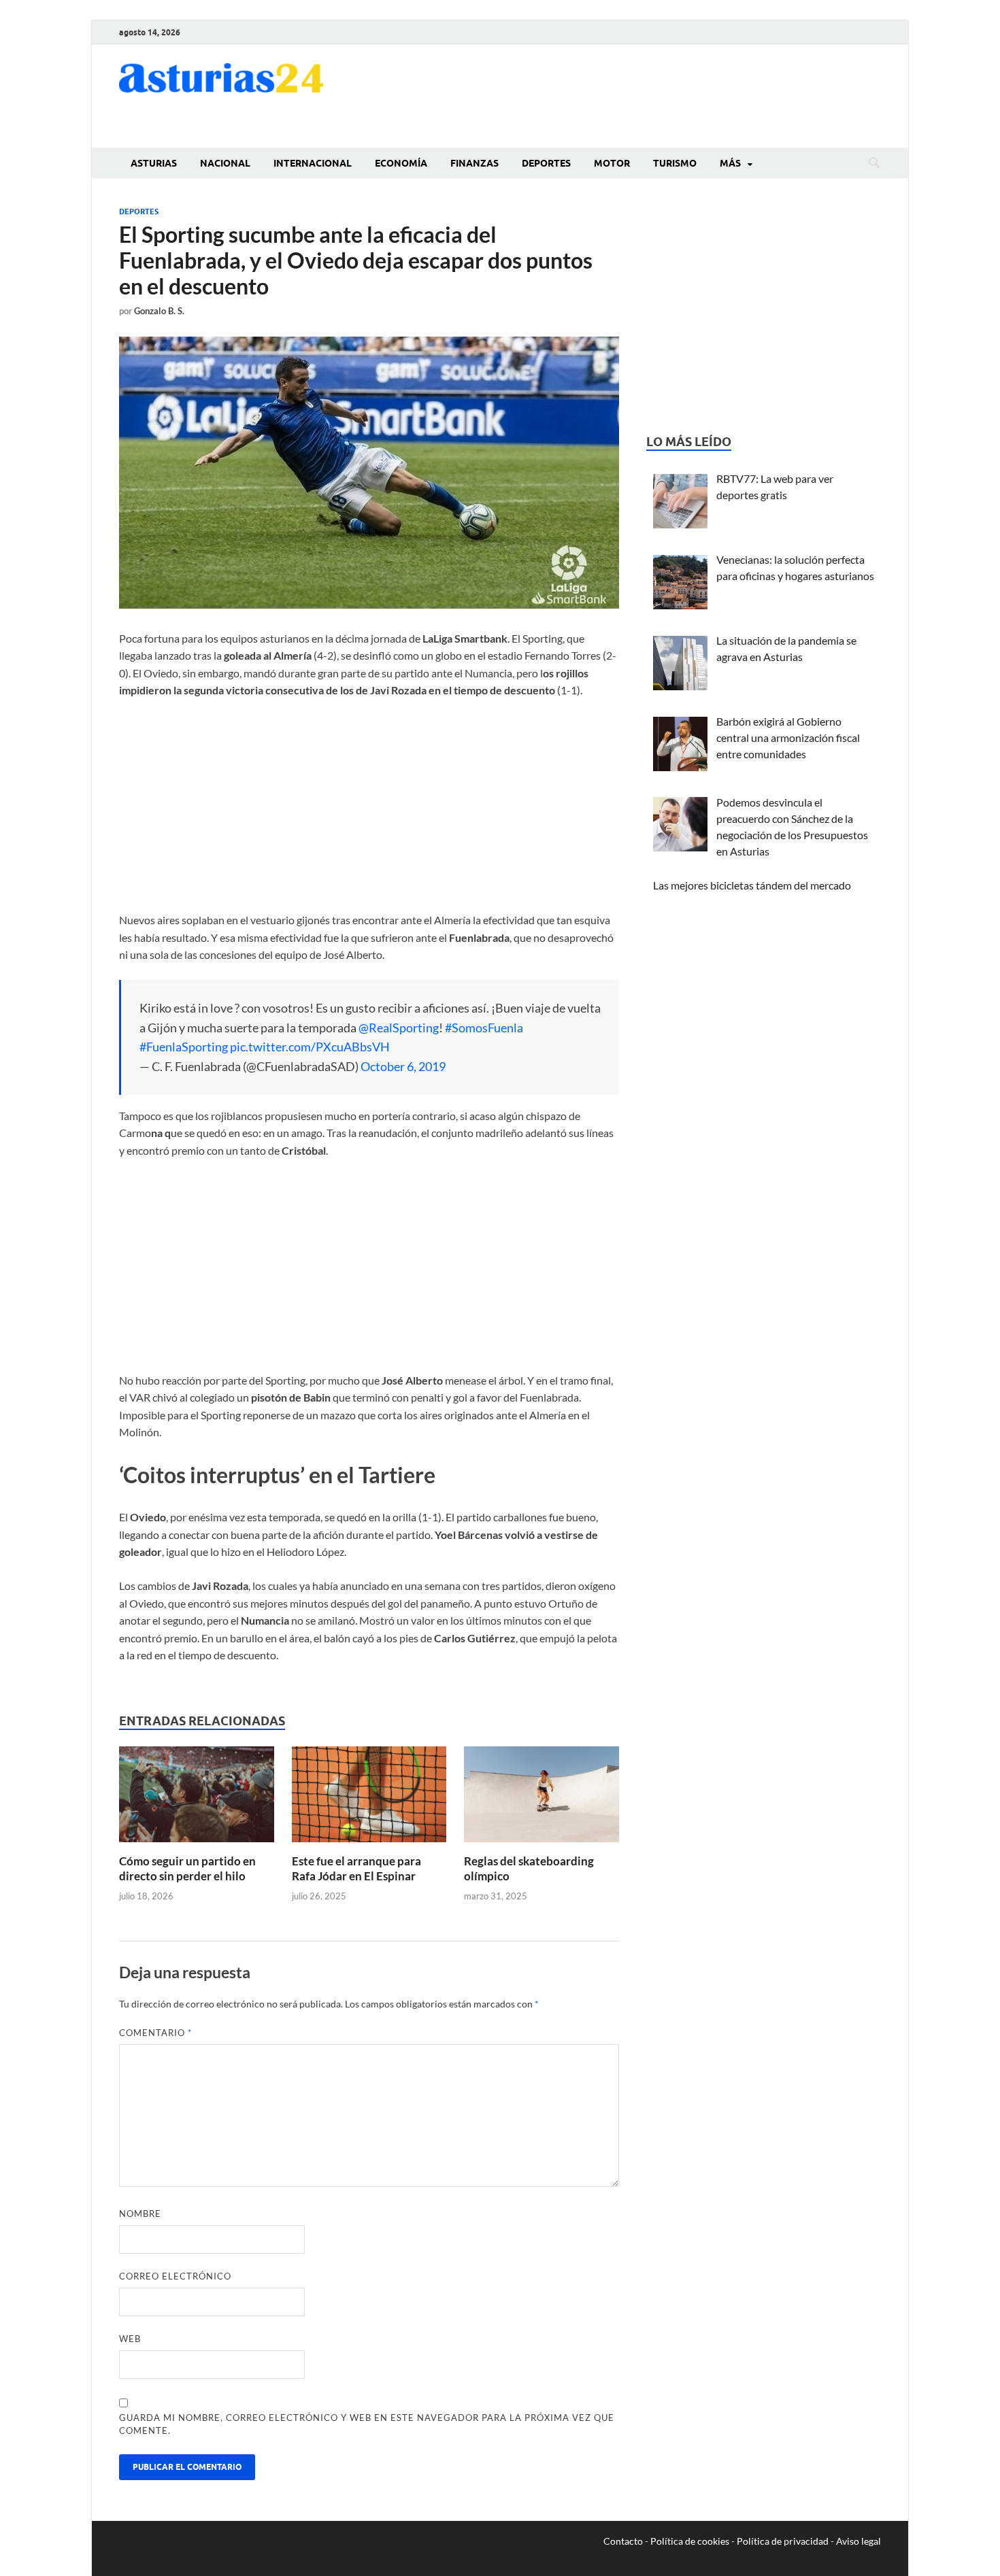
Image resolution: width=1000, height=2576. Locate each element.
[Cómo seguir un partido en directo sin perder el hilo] (197, 1798)
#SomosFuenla (484, 1028)
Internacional (313, 163)
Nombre (140, 2214)
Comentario (155, 2033)
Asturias (154, 163)
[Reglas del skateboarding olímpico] (541, 1798)
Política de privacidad (783, 2541)
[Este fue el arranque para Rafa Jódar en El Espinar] (369, 1798)
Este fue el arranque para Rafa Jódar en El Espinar (356, 1868)
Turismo (675, 163)
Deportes (546, 163)
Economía (401, 163)
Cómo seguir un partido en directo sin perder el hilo (187, 1868)
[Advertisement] (633, 94)
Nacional (225, 163)
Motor (612, 163)
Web (130, 2339)
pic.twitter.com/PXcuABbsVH (310, 1047)
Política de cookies (690, 2541)
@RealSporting (399, 1028)
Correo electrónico (175, 2276)
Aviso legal (859, 2541)
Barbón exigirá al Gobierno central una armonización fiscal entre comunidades (788, 738)
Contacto (623, 2541)
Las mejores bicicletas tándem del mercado (752, 885)
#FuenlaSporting (184, 1047)
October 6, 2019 (403, 1066)
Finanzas (474, 163)
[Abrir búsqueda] (874, 163)
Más (730, 163)
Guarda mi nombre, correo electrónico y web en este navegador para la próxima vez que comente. (367, 2424)
